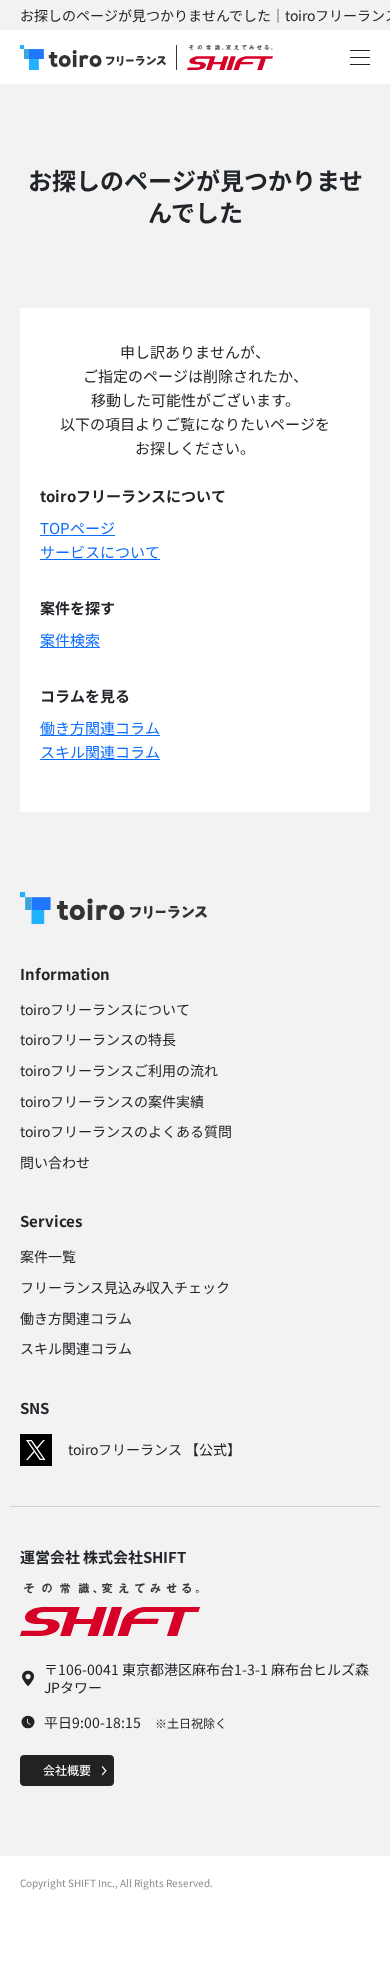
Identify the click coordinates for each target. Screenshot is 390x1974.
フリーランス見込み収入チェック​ (125, 1287)
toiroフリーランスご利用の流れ (119, 1070)
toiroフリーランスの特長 (98, 1039)
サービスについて (100, 551)
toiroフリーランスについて (105, 1009)
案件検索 (70, 639)
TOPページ (77, 527)
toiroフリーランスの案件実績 (112, 1101)
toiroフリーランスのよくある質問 (126, 1131)
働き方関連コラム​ (76, 1318)
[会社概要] (67, 1768)
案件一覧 (48, 1256)
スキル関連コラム (100, 751)
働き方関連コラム (100, 727)
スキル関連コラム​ (76, 1348)
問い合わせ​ (55, 1162)
